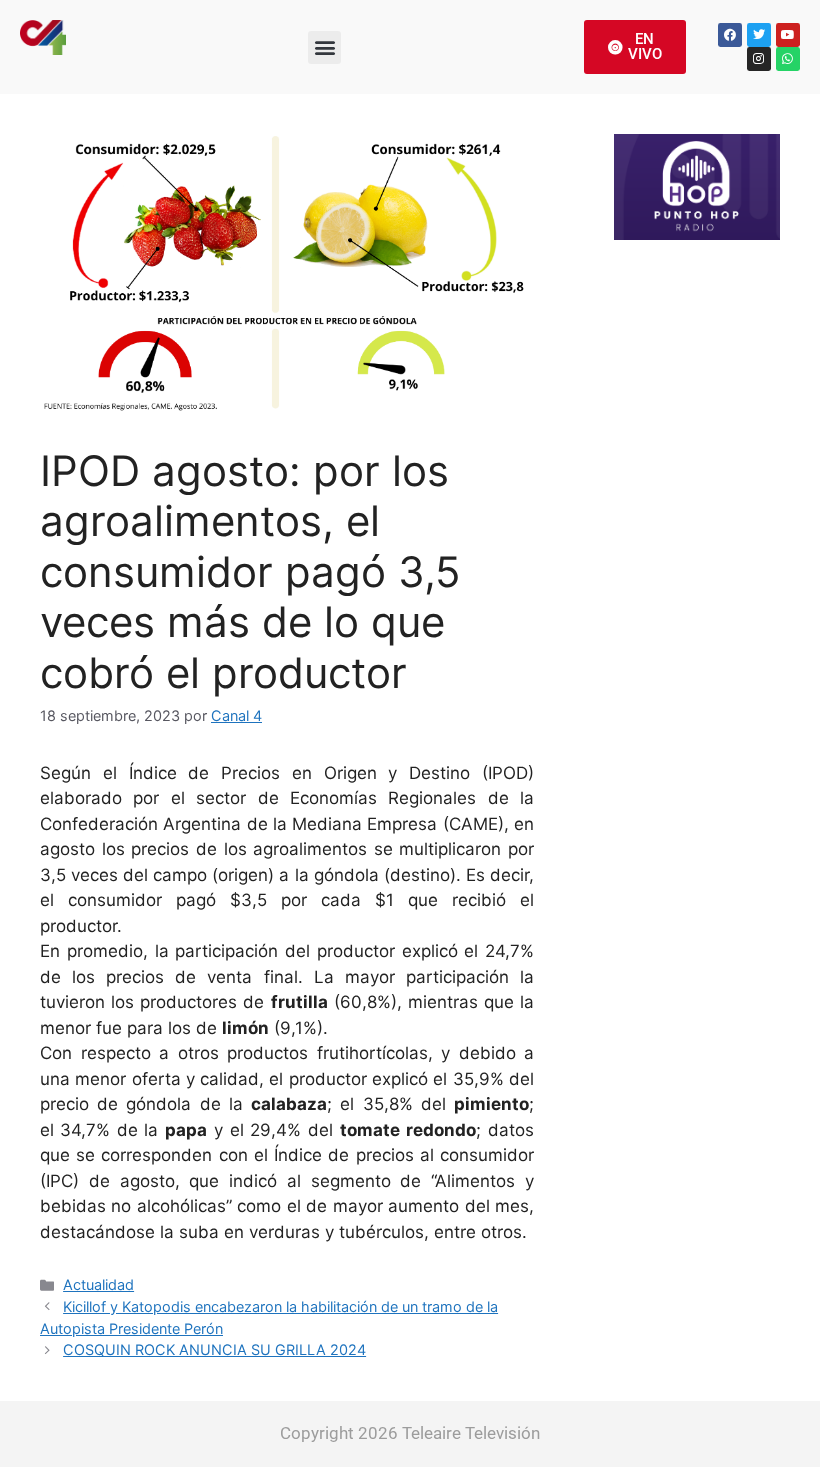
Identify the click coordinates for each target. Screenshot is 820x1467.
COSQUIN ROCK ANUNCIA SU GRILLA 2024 (214, 1349)
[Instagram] (759, 59)
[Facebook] (730, 35)
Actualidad (98, 1284)
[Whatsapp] (788, 59)
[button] (324, 47)
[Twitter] (759, 35)
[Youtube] (788, 35)
